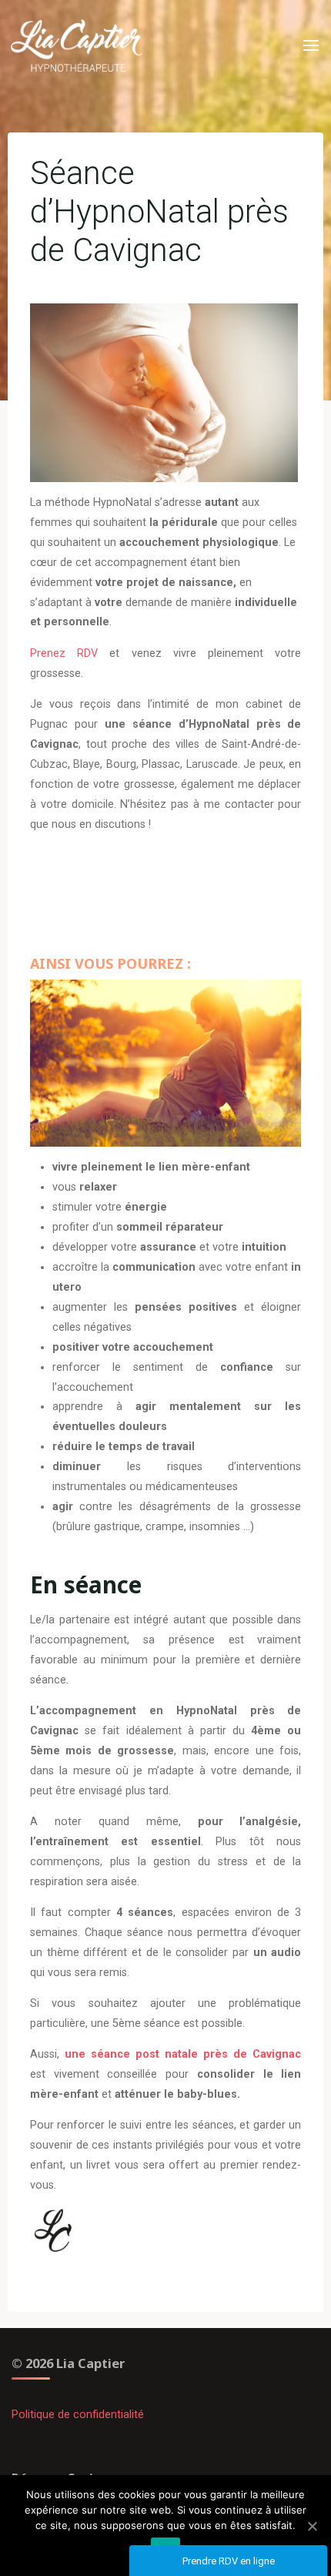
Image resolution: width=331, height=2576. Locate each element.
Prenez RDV (64, 653)
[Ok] (312, 2526)
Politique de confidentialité (78, 2415)
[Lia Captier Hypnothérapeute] (77, 46)
